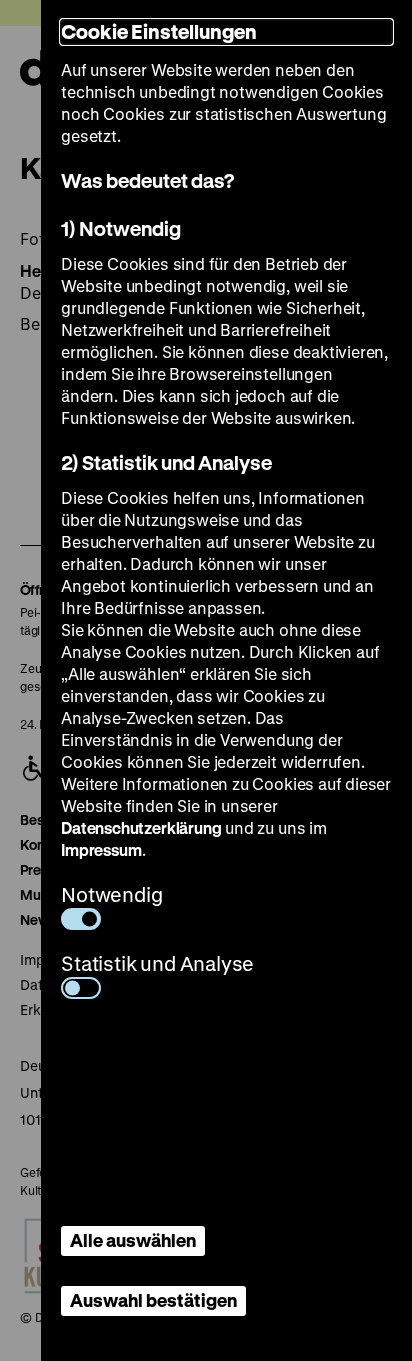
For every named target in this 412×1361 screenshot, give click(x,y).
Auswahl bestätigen (153, 1300)
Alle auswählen (133, 1240)
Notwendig (111, 894)
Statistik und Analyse (157, 963)
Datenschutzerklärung (141, 827)
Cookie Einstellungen (159, 31)
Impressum (101, 849)
